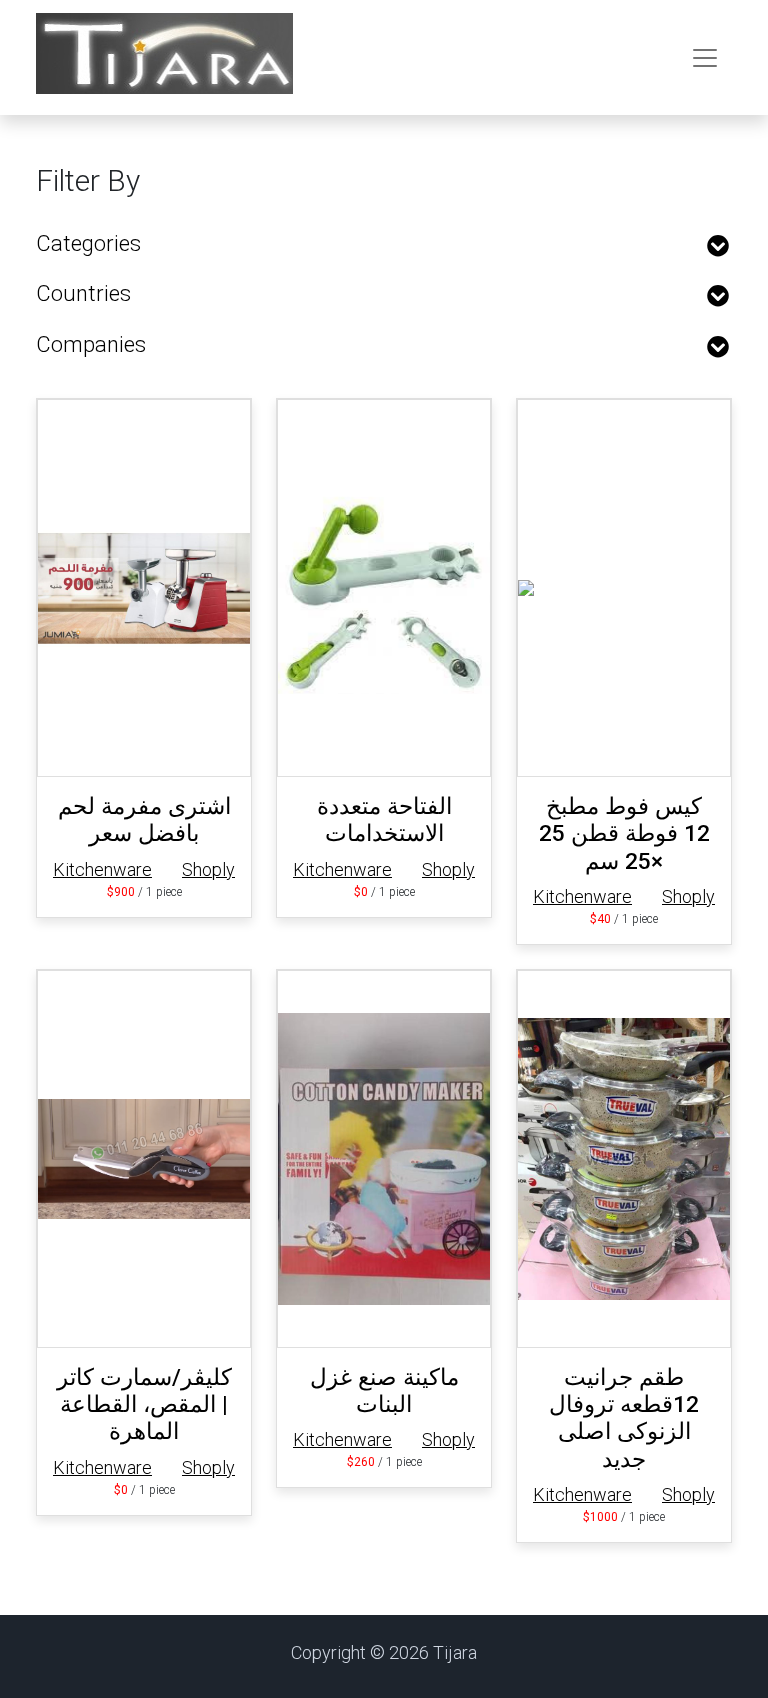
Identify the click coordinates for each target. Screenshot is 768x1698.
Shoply (208, 869)
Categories (88, 243)
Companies (91, 344)
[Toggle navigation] (705, 58)
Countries (83, 293)
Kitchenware (102, 869)
